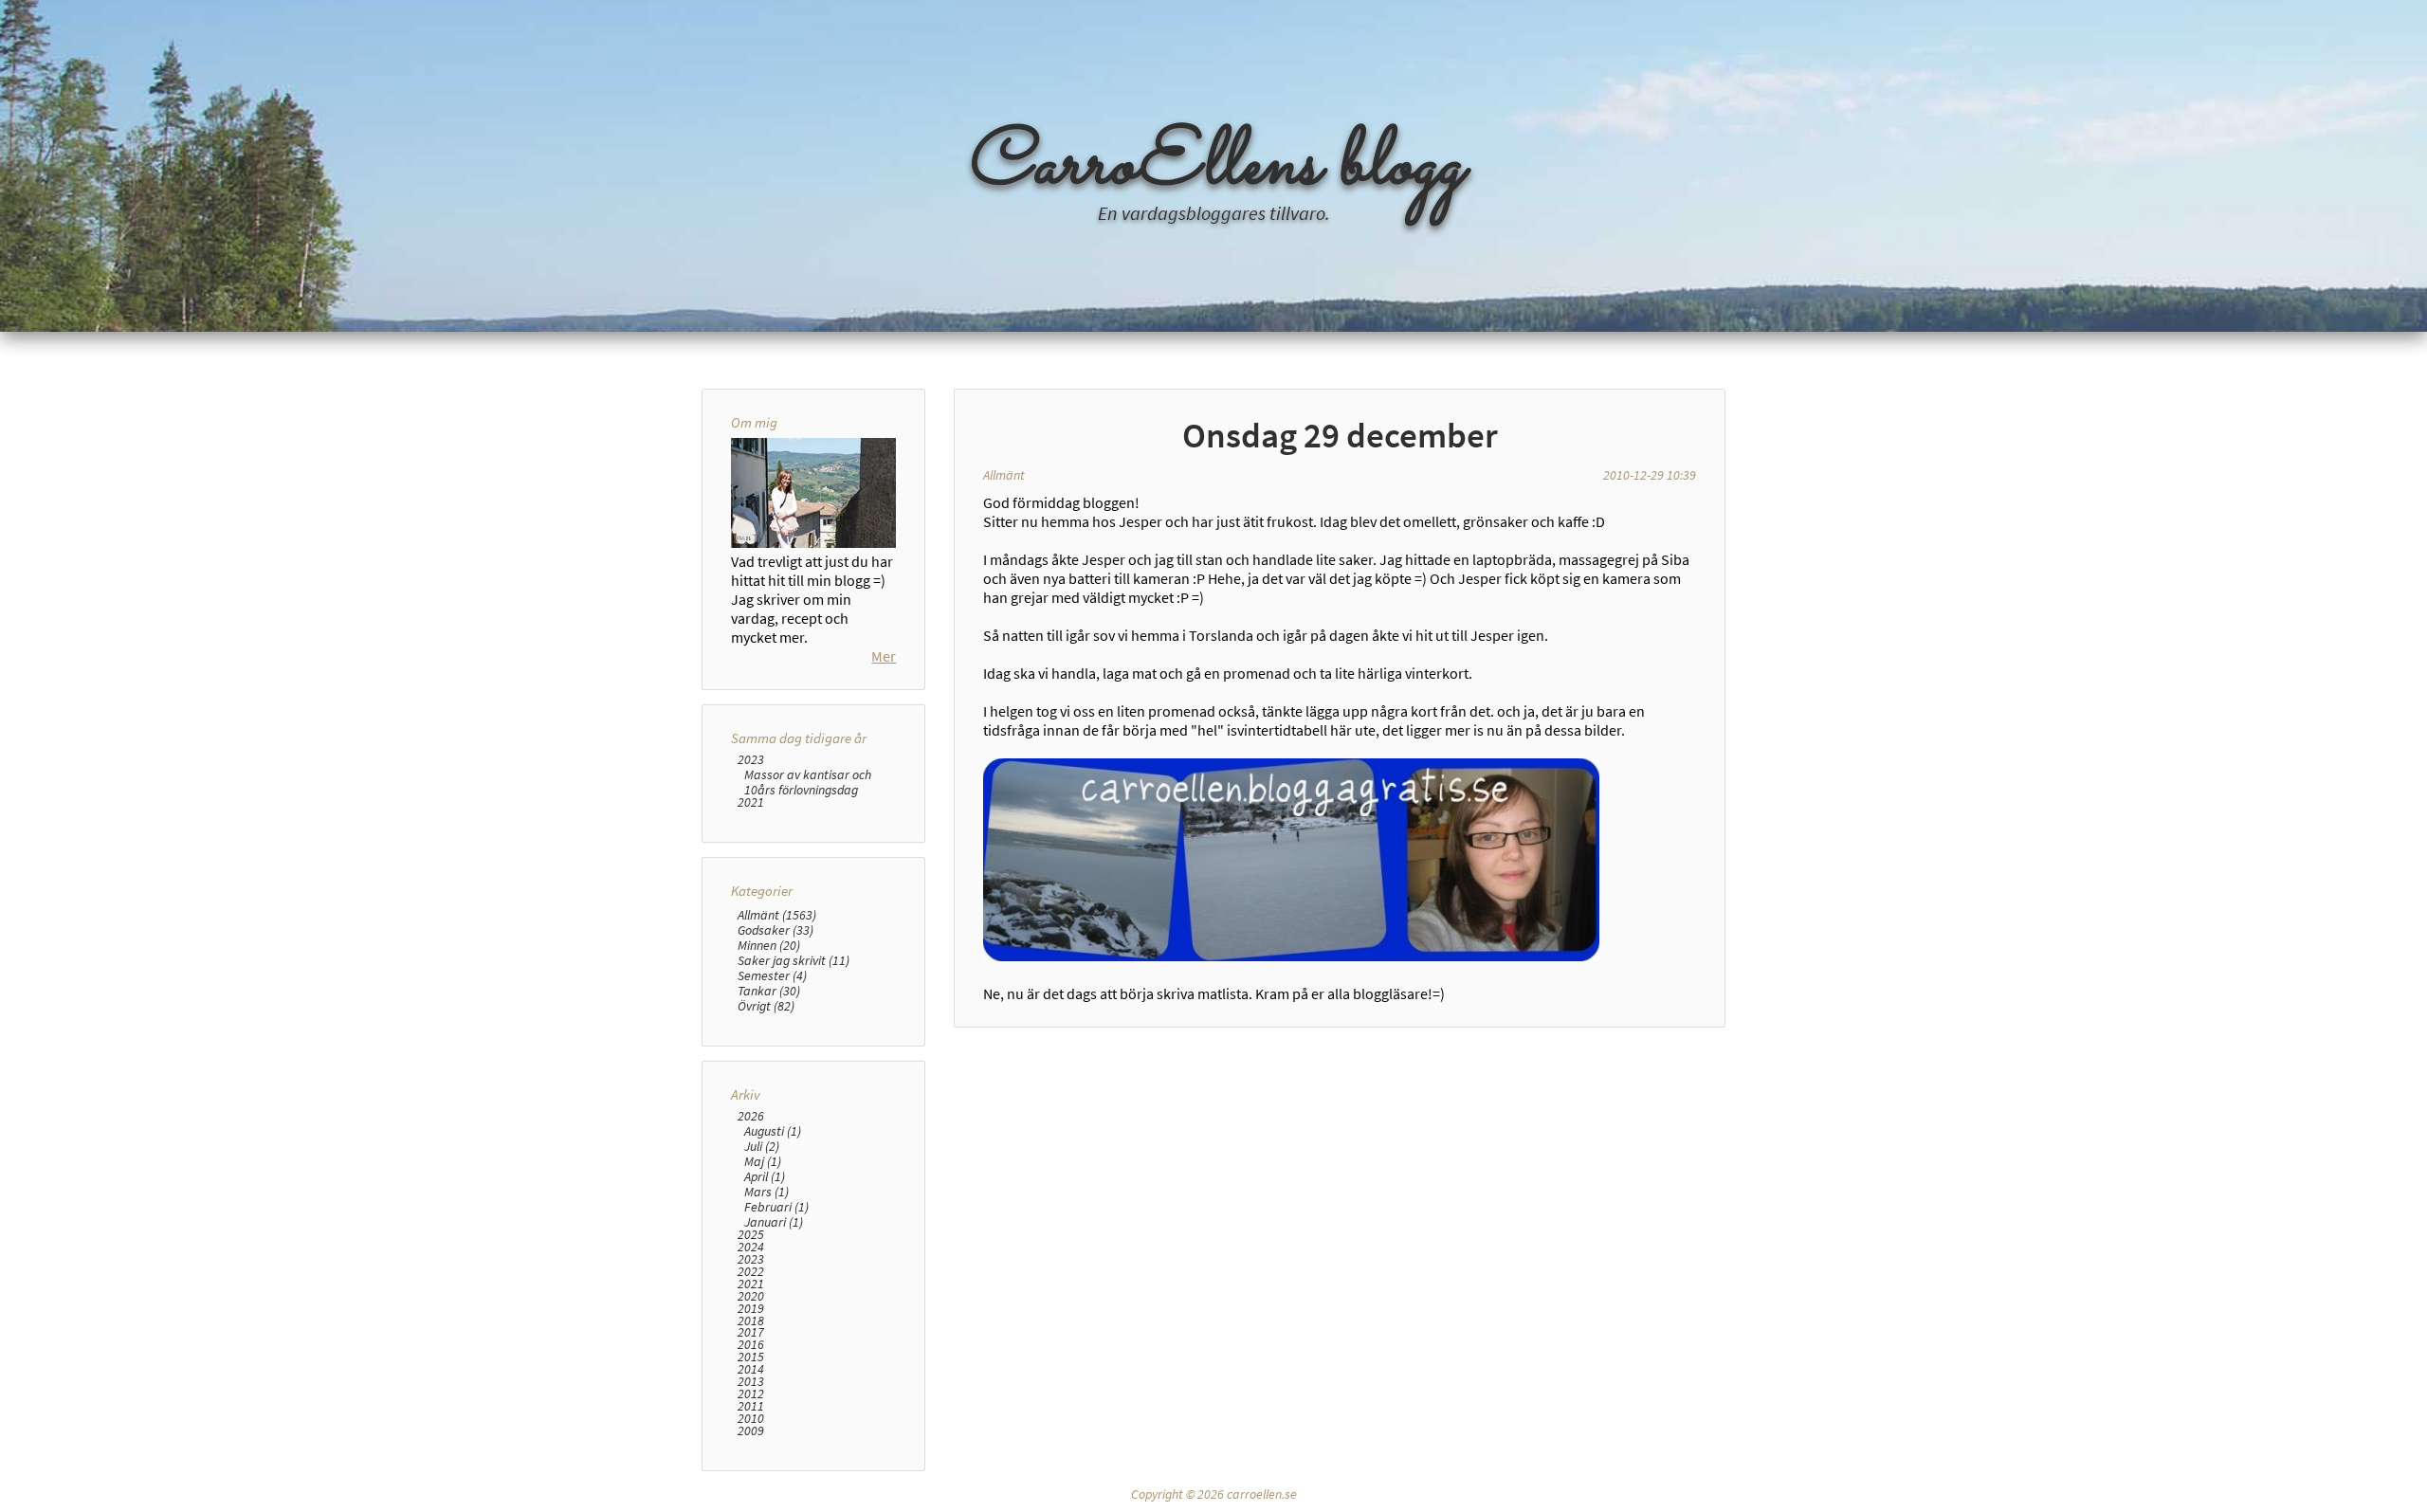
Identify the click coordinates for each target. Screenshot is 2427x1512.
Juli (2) (762, 1146)
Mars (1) (766, 1192)
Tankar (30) (769, 991)
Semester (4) (772, 975)
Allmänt (1004, 475)
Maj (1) (763, 1161)
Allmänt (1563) (777, 915)
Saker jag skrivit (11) (794, 960)
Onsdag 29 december (1340, 435)
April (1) (765, 1176)
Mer (884, 656)
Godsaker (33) (776, 930)
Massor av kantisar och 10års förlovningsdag (808, 782)
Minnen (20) (769, 945)
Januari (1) (774, 1222)
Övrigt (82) (766, 1006)
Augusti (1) (773, 1131)
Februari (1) (776, 1207)
